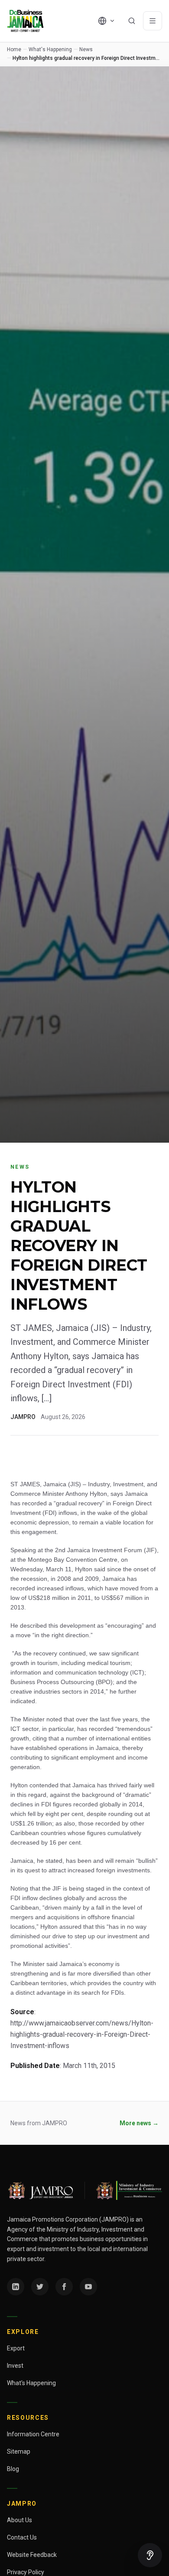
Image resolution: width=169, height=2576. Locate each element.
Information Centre (33, 2434)
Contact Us (22, 2537)
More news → (139, 2123)
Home (14, 49)
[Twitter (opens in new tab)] (40, 2287)
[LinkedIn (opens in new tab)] (16, 2287)
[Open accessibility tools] (150, 2555)
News (86, 49)
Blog (13, 2469)
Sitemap (19, 2451)
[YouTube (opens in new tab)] (88, 2287)
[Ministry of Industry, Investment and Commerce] (128, 2190)
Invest (15, 2366)
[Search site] (132, 21)
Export (16, 2348)
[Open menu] (153, 21)
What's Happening (50, 49)
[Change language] (107, 21)
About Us (19, 2520)
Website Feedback (32, 2555)
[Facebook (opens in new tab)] (64, 2287)
